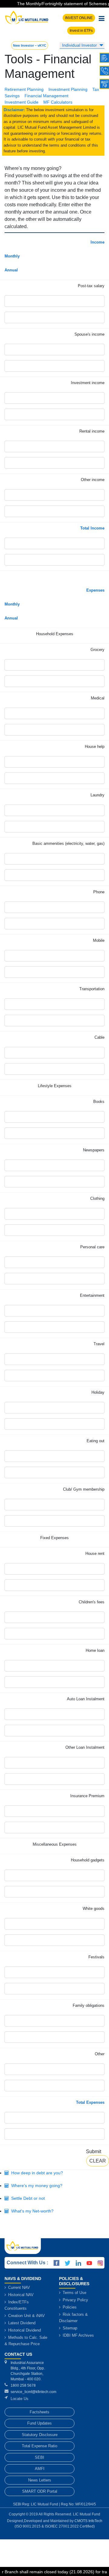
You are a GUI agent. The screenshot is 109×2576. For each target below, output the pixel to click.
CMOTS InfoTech (88, 2521)
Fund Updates (40, 2423)
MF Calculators (58, 102)
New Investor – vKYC (30, 45)
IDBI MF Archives (78, 2335)
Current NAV (18, 2287)
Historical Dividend (24, 2330)
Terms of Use (74, 2293)
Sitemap (69, 2328)
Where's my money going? (36, 2186)
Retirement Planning (24, 89)
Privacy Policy (75, 2300)
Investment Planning (68, 89)
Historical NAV (20, 2295)
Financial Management (46, 96)
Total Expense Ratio (40, 2446)
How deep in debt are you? (36, 2173)
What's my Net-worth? (31, 2211)
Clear (98, 2161)
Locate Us (20, 2399)
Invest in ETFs (81, 31)
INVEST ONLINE (79, 18)
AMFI (40, 2469)
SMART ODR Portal (40, 2491)
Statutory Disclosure (40, 2435)
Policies (69, 2307)
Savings (12, 96)
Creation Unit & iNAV (26, 2316)
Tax (96, 89)
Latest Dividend (21, 2323)
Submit (94, 2151)
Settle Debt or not (27, 2198)
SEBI (40, 2457)
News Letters (40, 2480)
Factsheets (40, 2412)
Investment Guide (21, 102)
